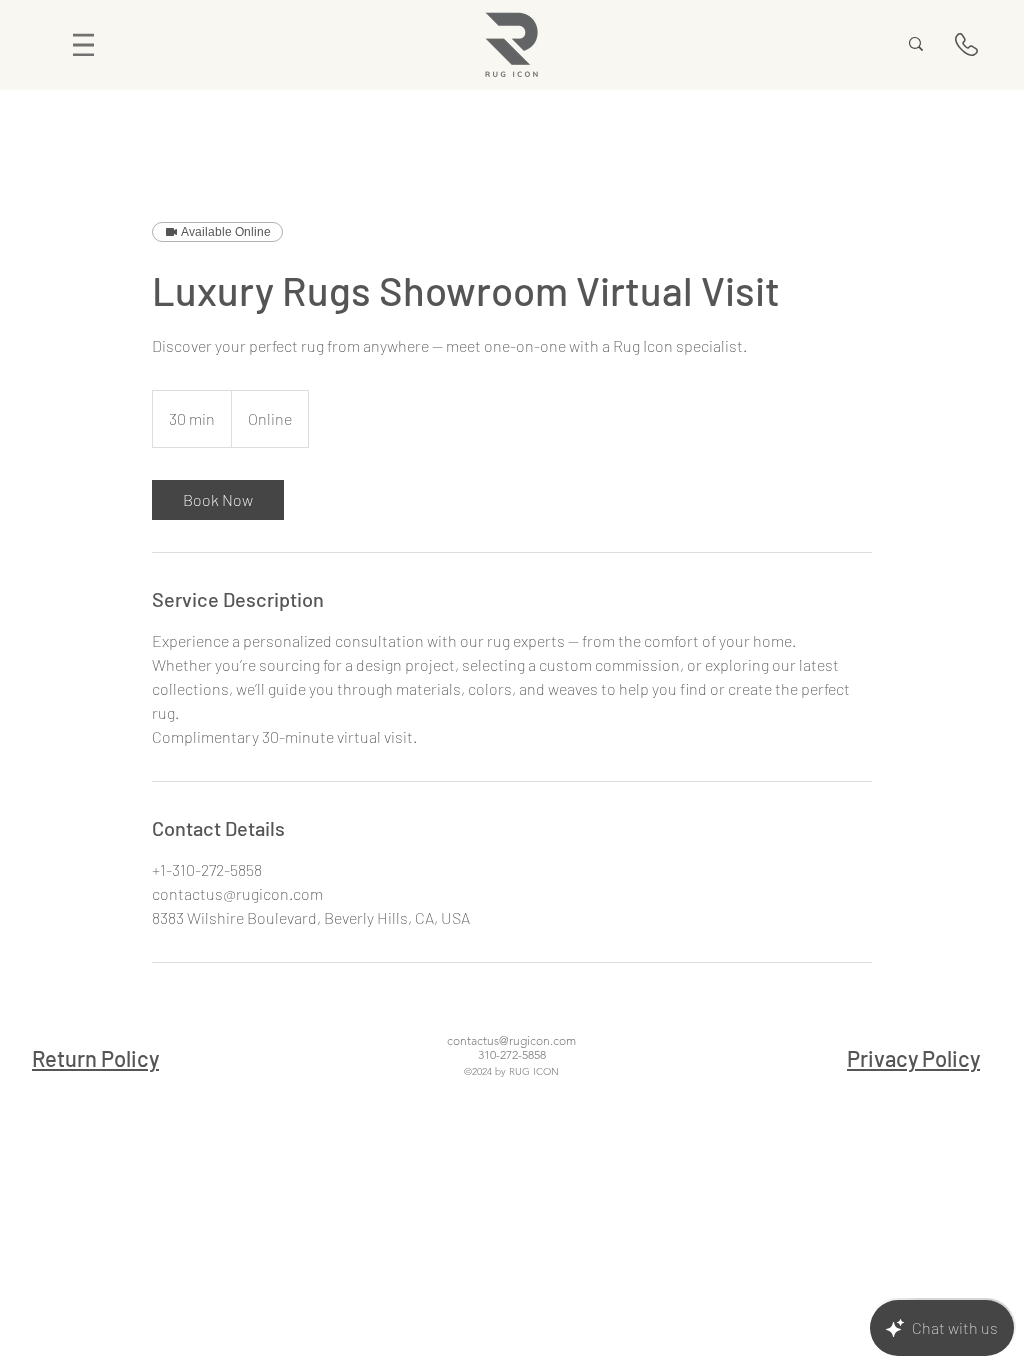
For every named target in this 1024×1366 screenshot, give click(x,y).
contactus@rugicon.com (511, 1040)
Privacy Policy (913, 1058)
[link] (218, 500)
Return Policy (95, 1058)
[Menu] (83, 44)
